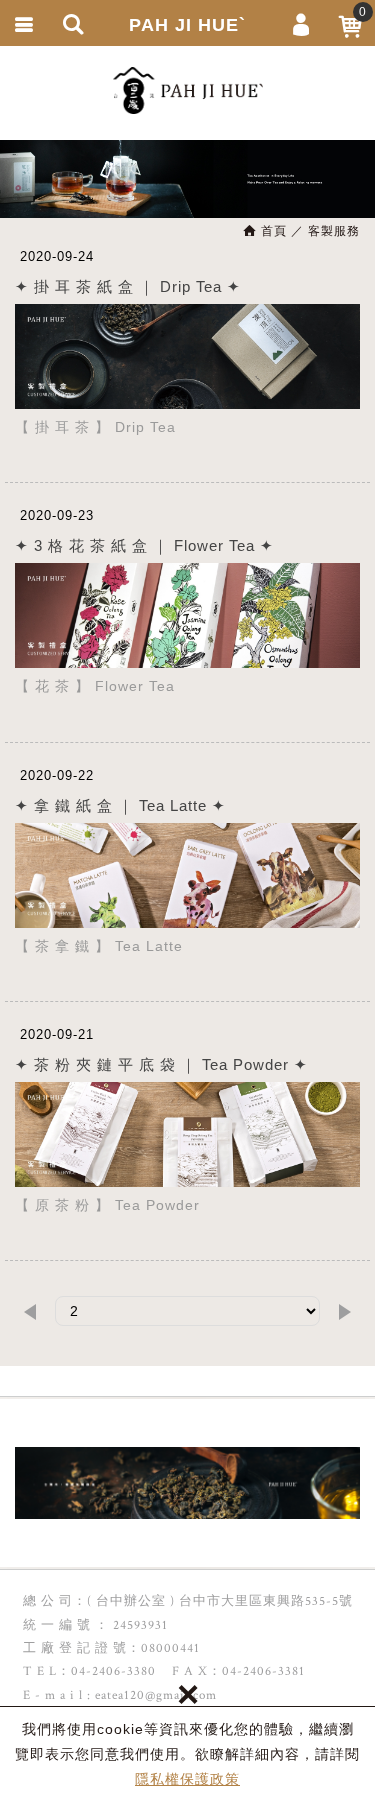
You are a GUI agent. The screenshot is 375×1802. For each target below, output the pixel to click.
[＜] (30, 1311)
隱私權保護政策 (187, 1779)
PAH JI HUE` (187, 25)
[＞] (345, 1311)
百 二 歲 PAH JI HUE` (188, 90)
